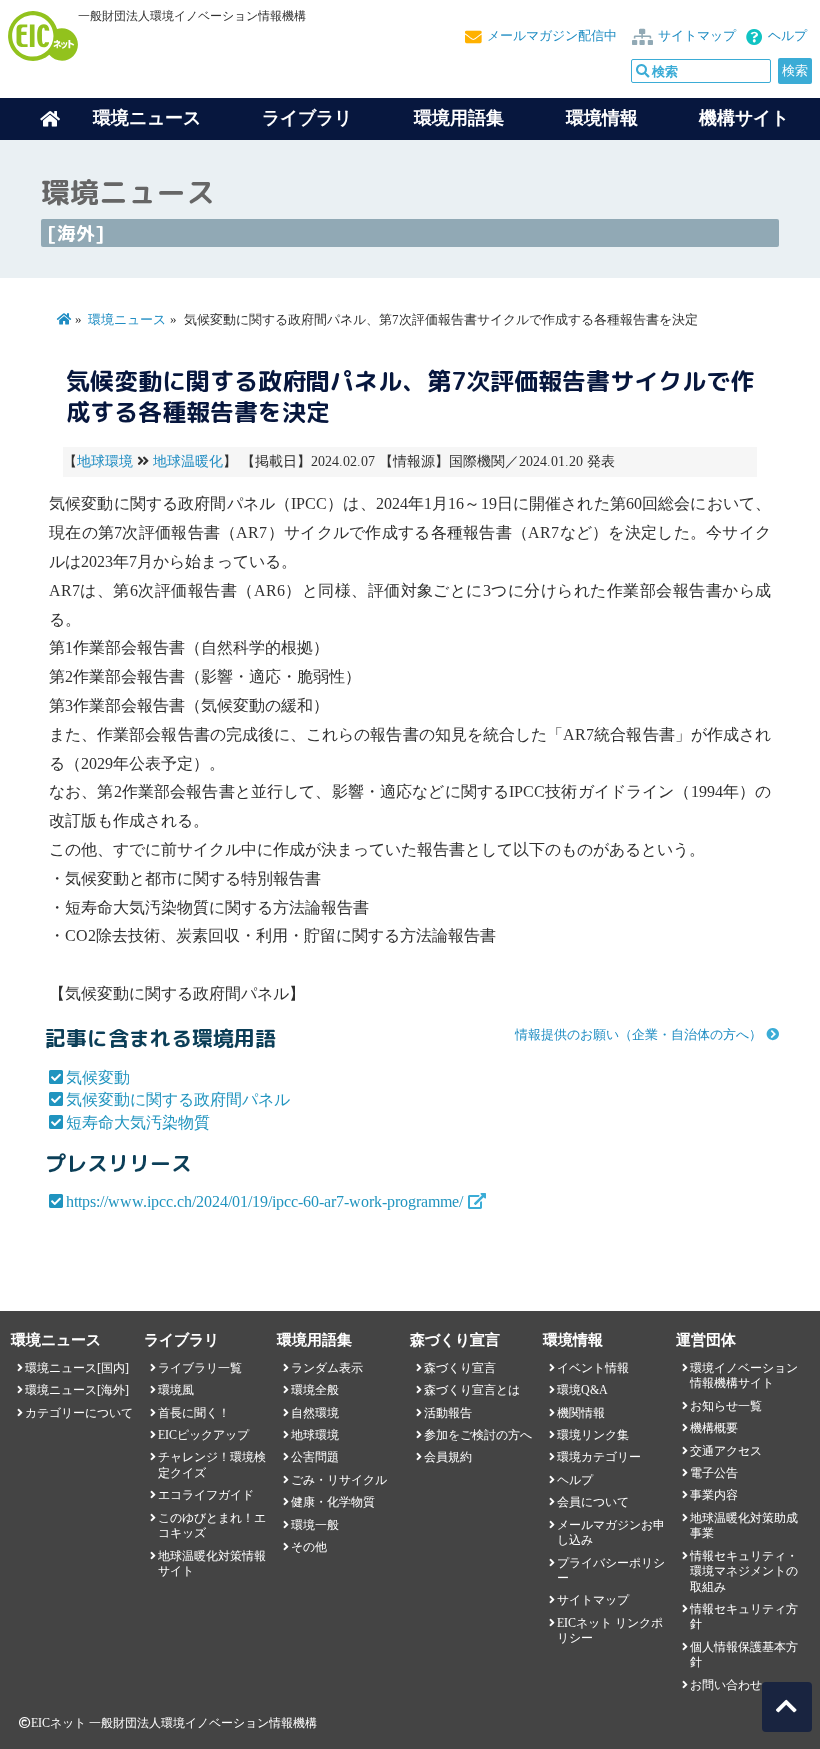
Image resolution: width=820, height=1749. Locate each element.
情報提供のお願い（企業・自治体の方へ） (638, 1035)
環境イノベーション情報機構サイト (744, 1375)
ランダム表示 (327, 1368)
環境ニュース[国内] (77, 1368)
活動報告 (448, 1413)
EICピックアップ (203, 1435)
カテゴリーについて (79, 1413)
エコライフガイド (206, 1495)
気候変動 (98, 1077)
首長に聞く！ (194, 1413)
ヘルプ (787, 36)
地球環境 (105, 461)
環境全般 (315, 1390)
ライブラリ (307, 118)
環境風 (176, 1390)
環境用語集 (459, 118)
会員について (593, 1502)
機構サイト (744, 118)
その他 (309, 1547)
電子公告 (714, 1473)
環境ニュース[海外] (77, 1390)
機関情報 (581, 1413)
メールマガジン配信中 (552, 36)
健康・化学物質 (333, 1502)
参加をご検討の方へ (478, 1435)
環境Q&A (582, 1390)
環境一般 (315, 1525)
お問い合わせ (726, 1685)
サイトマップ (697, 36)
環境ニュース (127, 320)
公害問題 (315, 1457)
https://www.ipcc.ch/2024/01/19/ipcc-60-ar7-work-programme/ (264, 1201)
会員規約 (448, 1457)
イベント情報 (593, 1368)
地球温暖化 (188, 461)
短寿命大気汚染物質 (138, 1122)
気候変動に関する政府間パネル (178, 1099)
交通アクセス (726, 1451)
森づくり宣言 (460, 1368)
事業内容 (714, 1495)
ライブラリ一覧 (200, 1368)
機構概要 (714, 1428)
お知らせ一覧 (726, 1406)
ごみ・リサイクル (339, 1480)
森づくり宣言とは (472, 1390)
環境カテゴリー (599, 1457)
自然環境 (315, 1413)
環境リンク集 (593, 1435)
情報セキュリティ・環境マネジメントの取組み (744, 1571)
